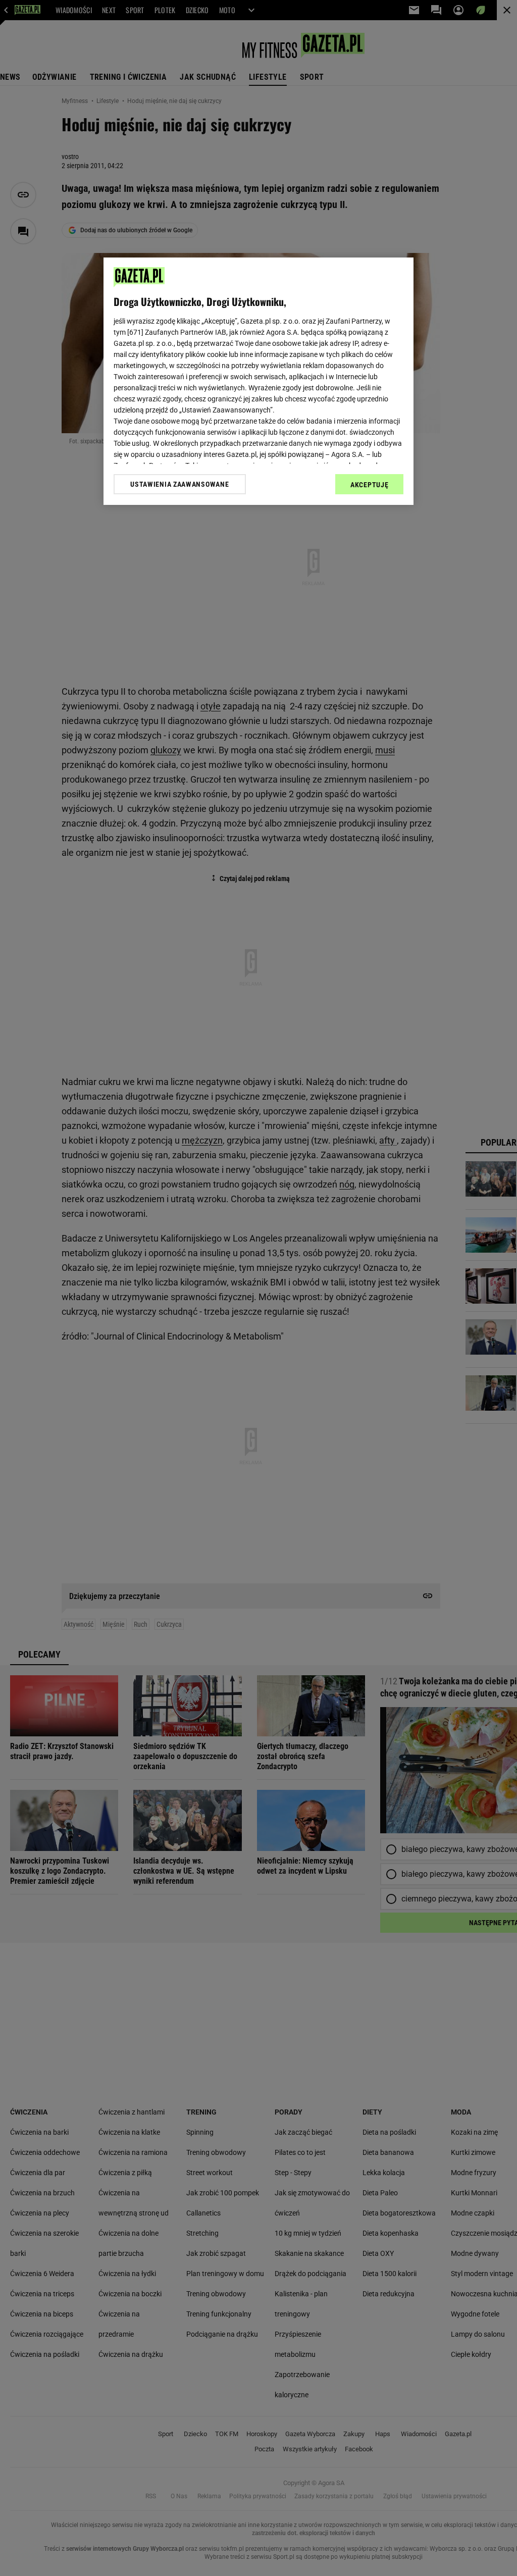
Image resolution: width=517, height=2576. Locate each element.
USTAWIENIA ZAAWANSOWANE (179, 484)
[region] (258, 381)
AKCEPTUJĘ (369, 485)
